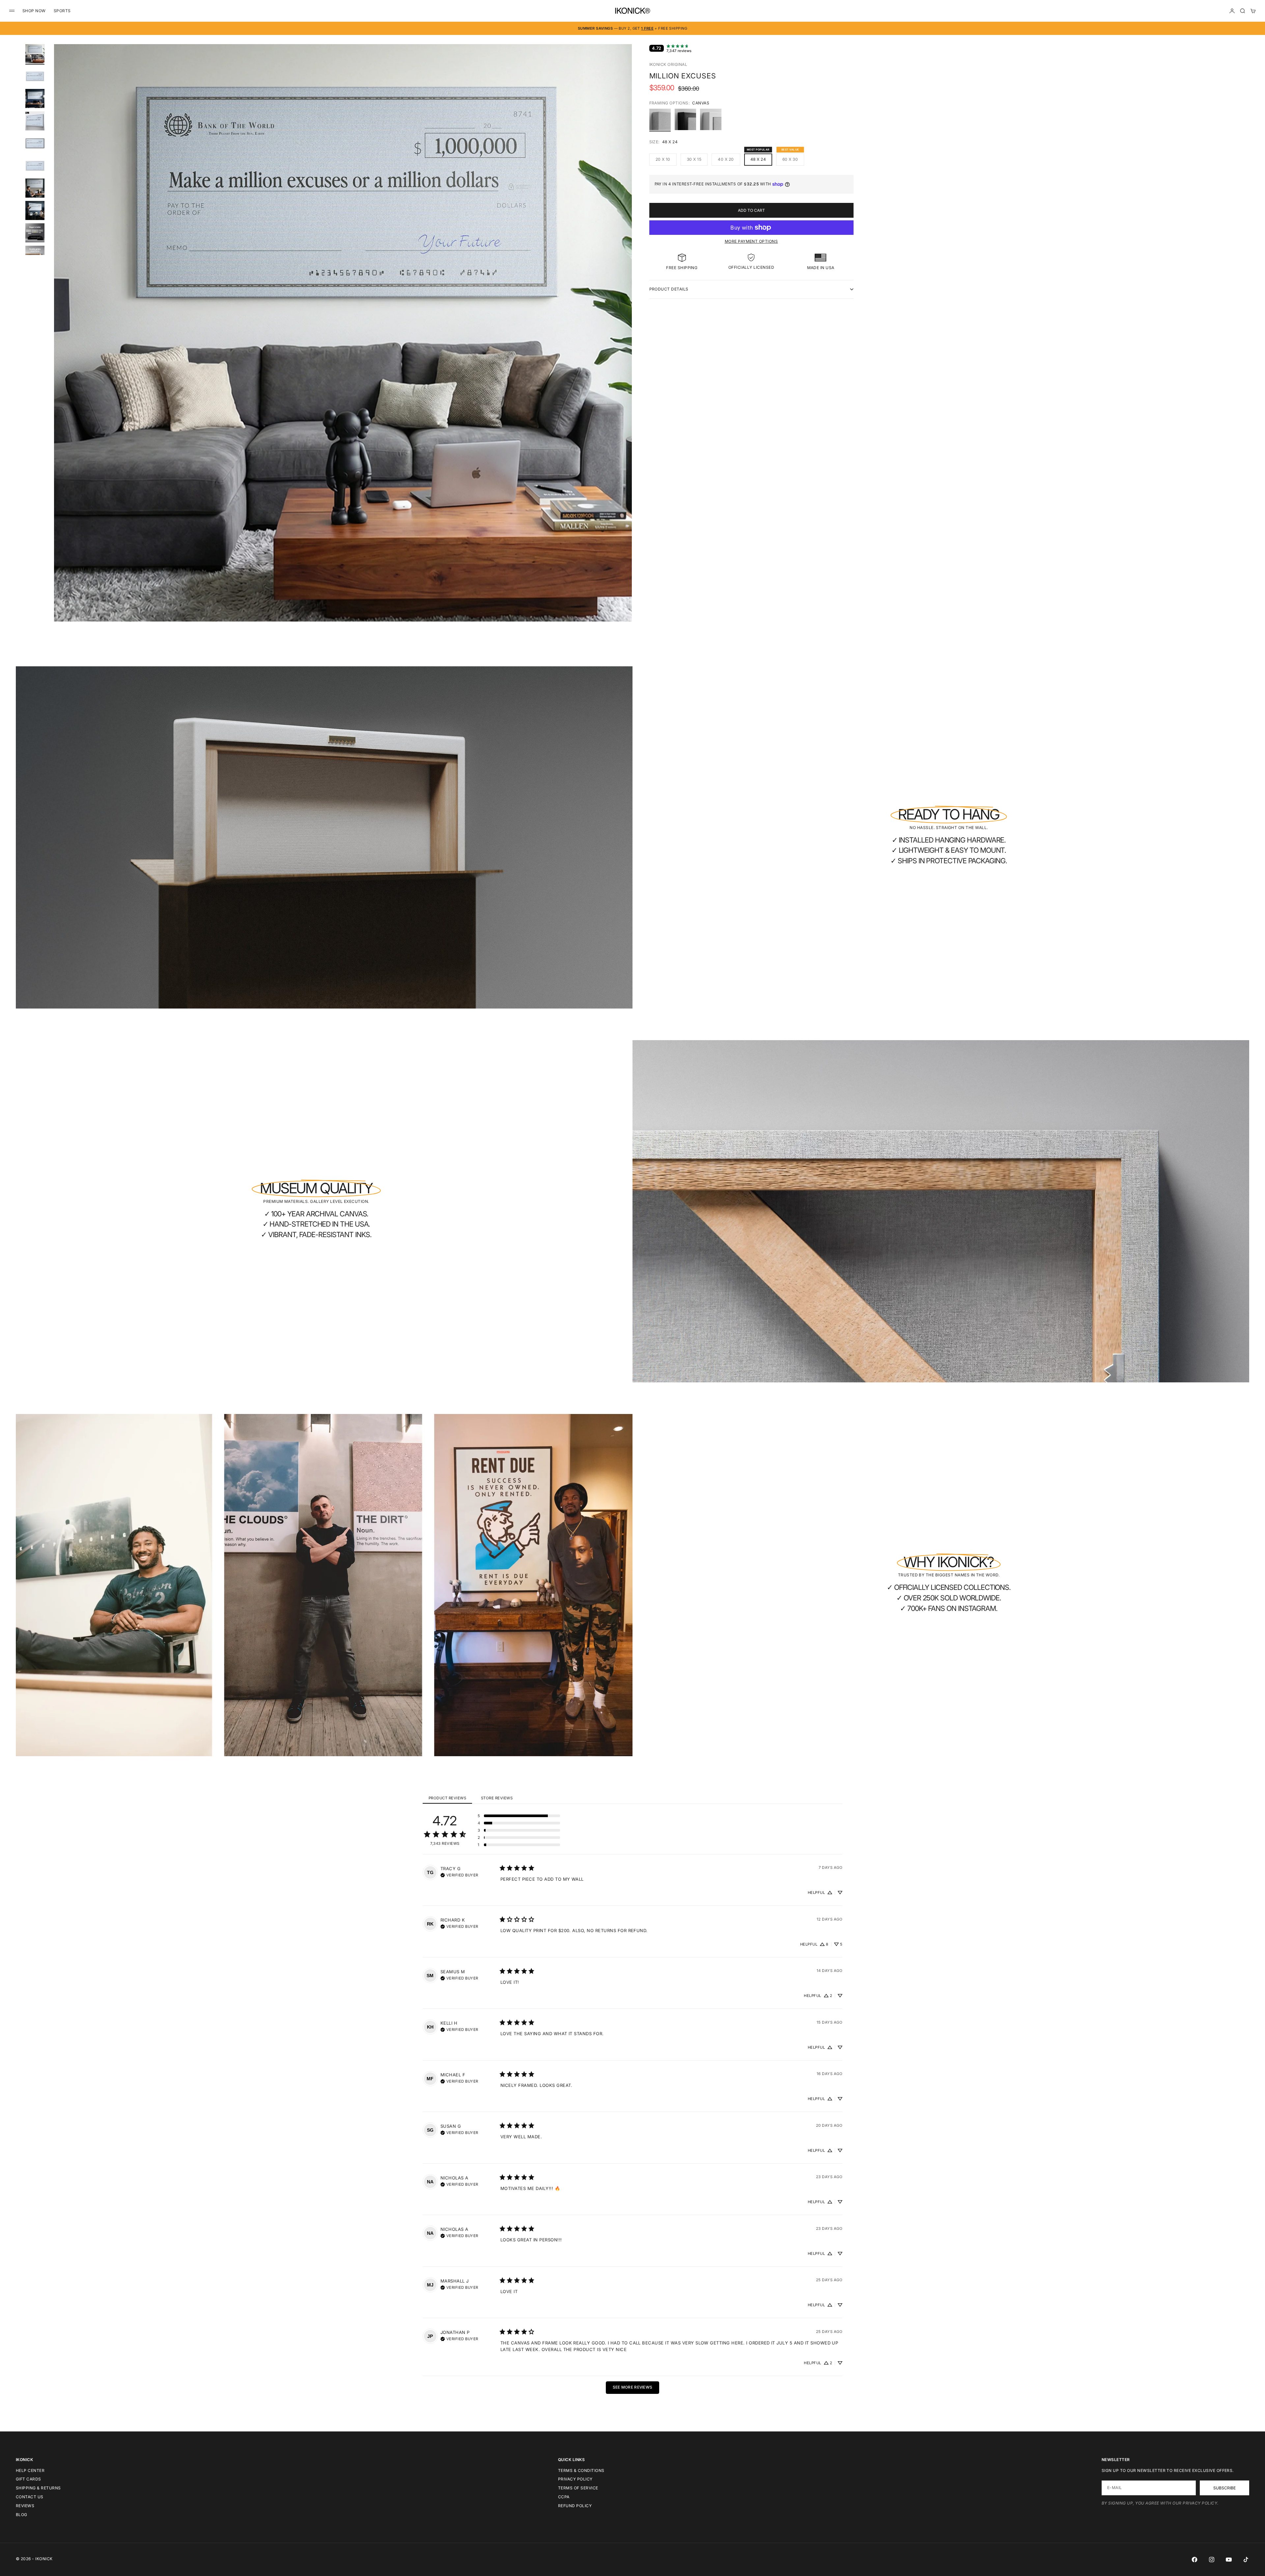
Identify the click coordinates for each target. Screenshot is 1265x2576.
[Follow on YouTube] (1229, 2560)
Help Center (30, 2470)
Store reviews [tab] (497, 1798)
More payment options (751, 241)
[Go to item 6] (35, 166)
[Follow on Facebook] (1195, 2560)
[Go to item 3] (35, 98)
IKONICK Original (668, 64)
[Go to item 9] (35, 233)
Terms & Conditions (581, 2470)
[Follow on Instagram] (1212, 2560)
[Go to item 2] (35, 76)
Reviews (25, 2506)
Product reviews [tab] (447, 1798)
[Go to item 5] (35, 143)
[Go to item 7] (35, 188)
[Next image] (624, 341)
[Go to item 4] (35, 121)
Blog (22, 2515)
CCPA (564, 2497)
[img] (459, 1874)
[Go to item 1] (35, 54)
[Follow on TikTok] (1246, 2560)
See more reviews (633, 2387)
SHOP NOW (34, 11)
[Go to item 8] (35, 210)
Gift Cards (28, 2479)
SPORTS (62, 11)
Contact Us (30, 2497)
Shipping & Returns (38, 2488)
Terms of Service (578, 2488)
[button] (519, 1816)
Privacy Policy (575, 2479)
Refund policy (575, 2506)
